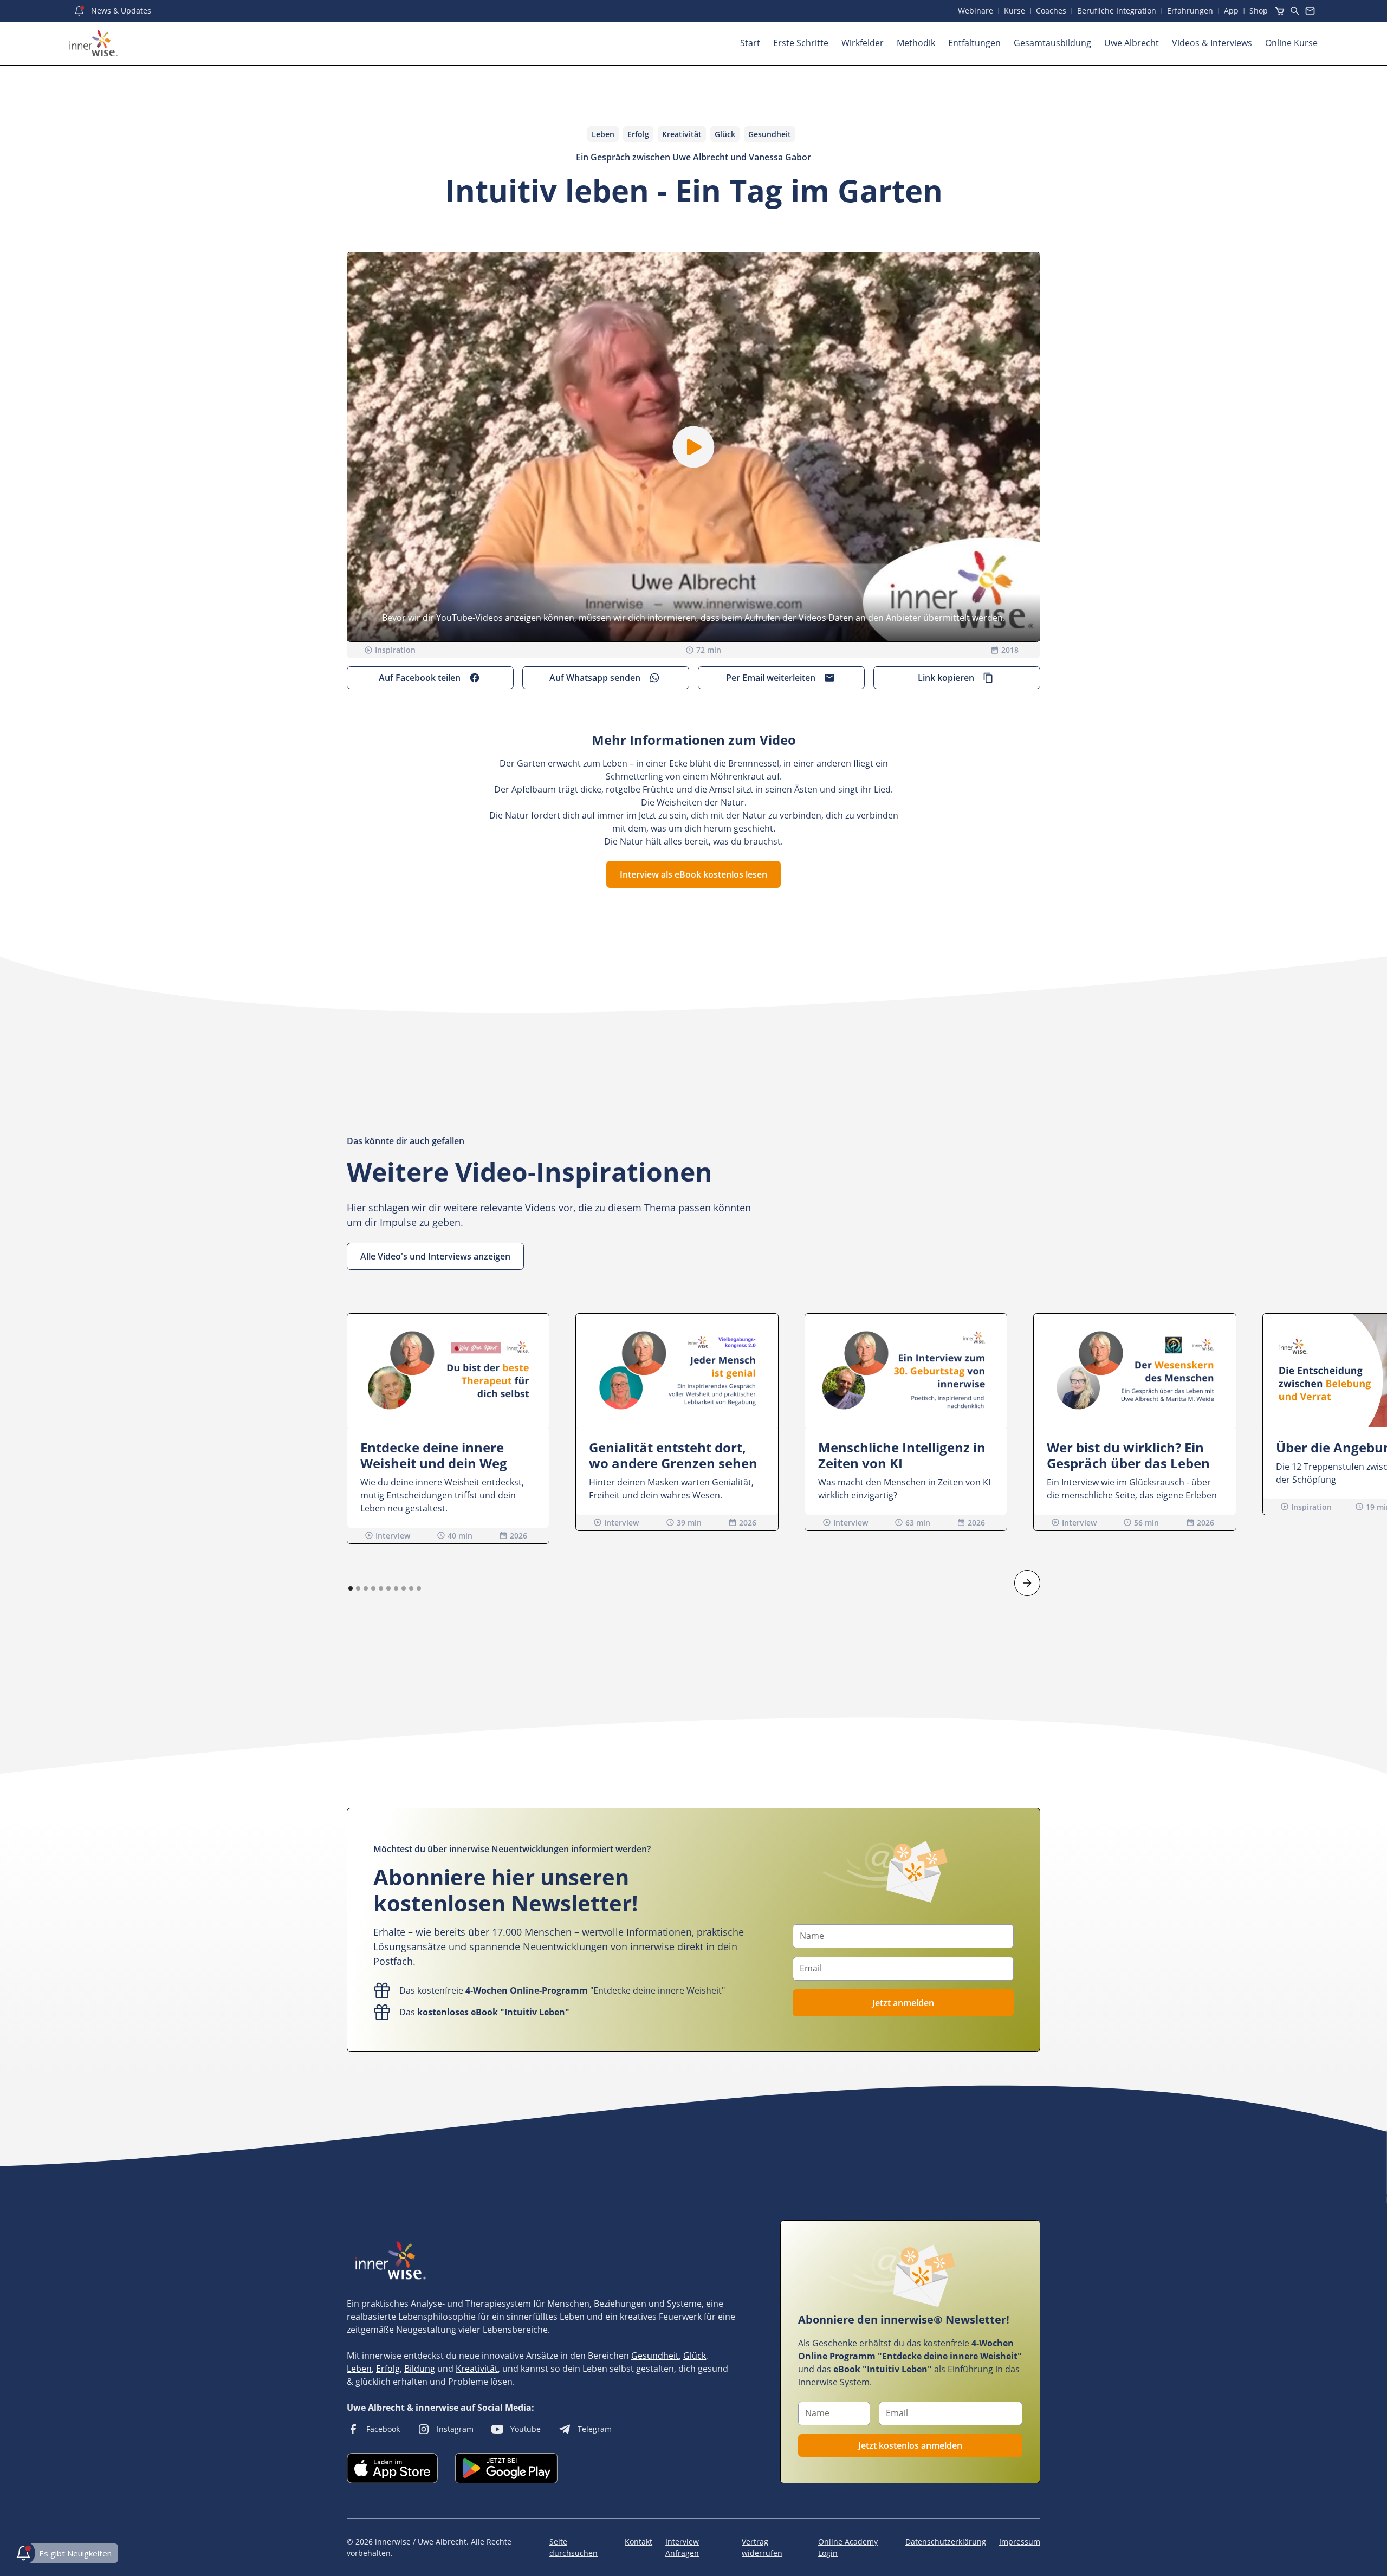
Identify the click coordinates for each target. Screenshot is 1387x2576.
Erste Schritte (801, 43)
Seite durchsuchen (573, 2547)
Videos (1212, 43)
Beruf (1117, 11)
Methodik (916, 43)
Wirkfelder (863, 43)
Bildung (420, 2369)
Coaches (1051, 11)
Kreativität (477, 2369)
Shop (1259, 11)
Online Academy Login (848, 2547)
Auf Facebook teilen (420, 678)
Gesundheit (655, 2356)
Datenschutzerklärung (946, 2542)
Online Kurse (1291, 43)
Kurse (1015, 11)
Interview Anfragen (682, 2547)
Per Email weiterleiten (771, 678)
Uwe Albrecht (1132, 43)
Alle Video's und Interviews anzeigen (435, 1256)
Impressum (1020, 2542)
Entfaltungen (974, 43)
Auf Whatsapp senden (595, 678)
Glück (695, 2356)
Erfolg (388, 2369)
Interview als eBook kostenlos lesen (693, 874)
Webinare (976, 11)
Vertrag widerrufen (762, 2547)
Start (750, 43)
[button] (694, 447)
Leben (359, 2369)
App (1231, 11)
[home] (93, 43)
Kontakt (639, 2542)
